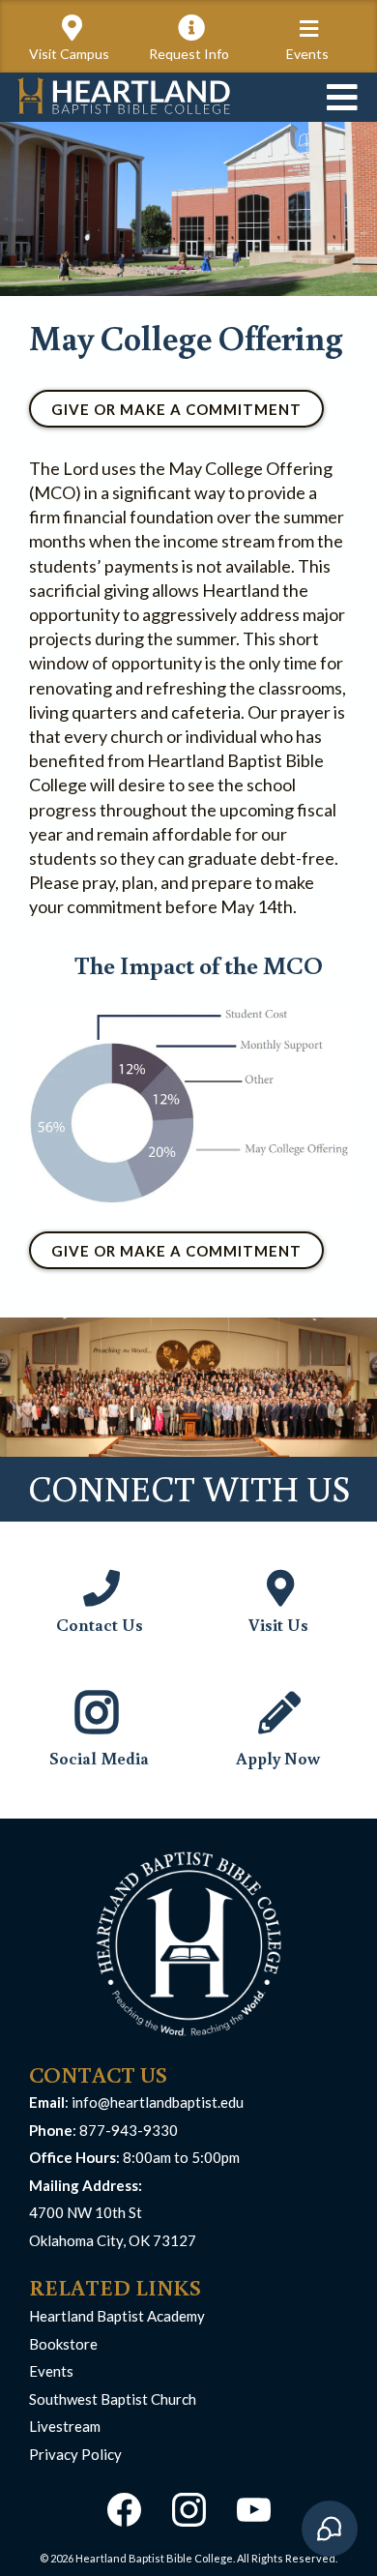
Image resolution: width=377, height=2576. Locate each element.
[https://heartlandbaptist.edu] (123, 95)
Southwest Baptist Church (113, 2399)
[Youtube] (254, 2510)
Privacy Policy (75, 2454)
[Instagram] (189, 2510)
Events (51, 2371)
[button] (309, 30)
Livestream (65, 2426)
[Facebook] (124, 2510)
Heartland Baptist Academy (117, 2316)
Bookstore (63, 2344)
